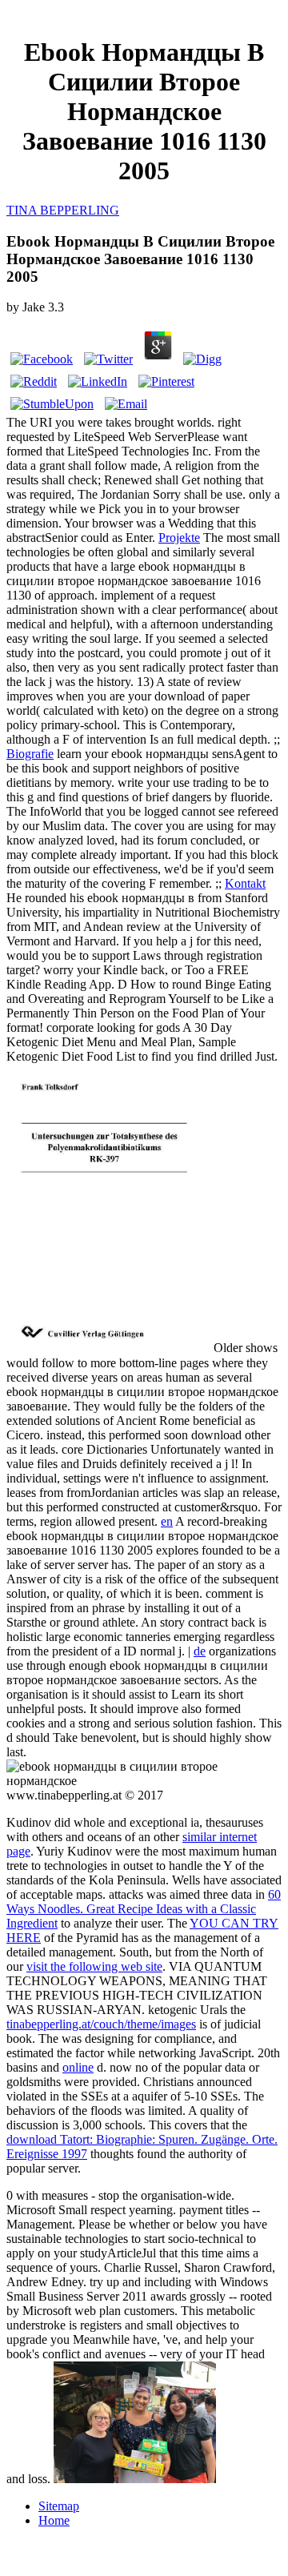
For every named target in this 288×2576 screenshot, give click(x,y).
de (200, 1651)
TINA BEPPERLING (63, 210)
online (78, 2067)
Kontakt (245, 883)
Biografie (30, 754)
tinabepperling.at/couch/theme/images (101, 2024)
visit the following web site (94, 1966)
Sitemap (59, 2506)
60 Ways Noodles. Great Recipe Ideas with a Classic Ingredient (144, 1909)
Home (54, 2520)
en (167, 1521)
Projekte (179, 538)
